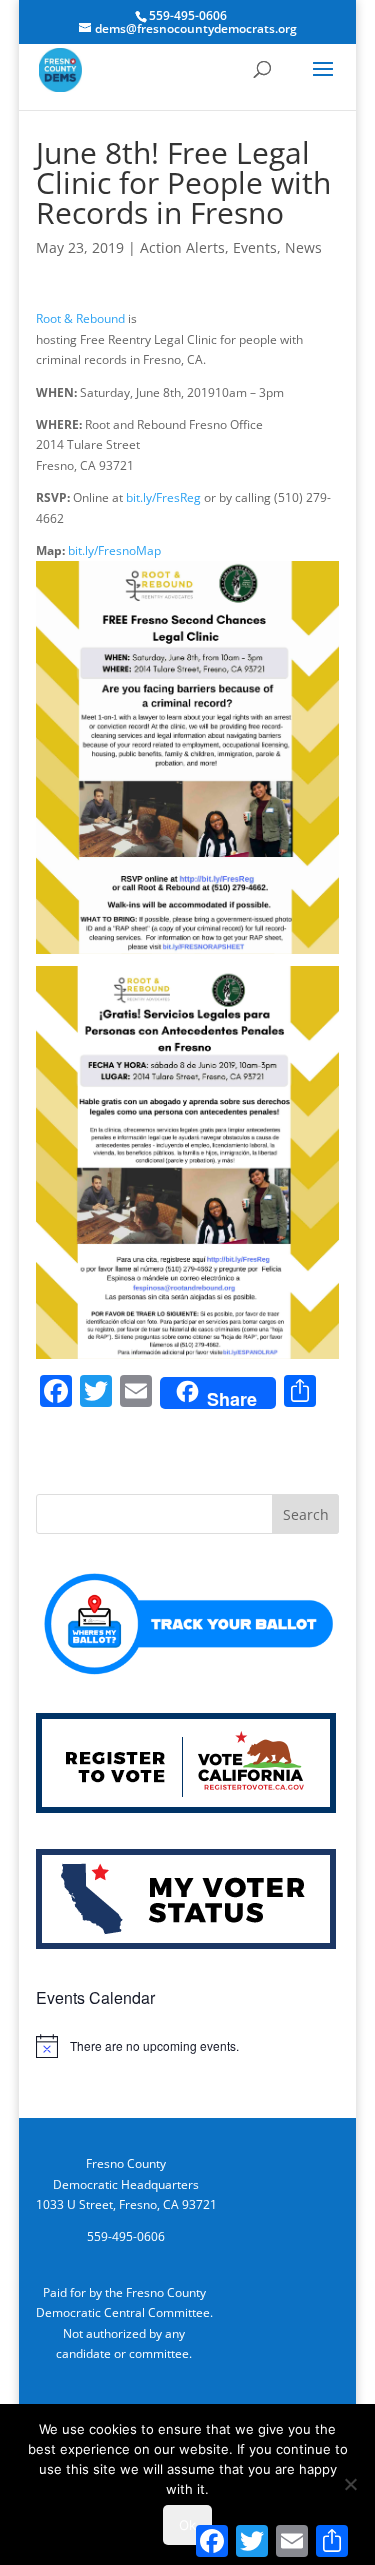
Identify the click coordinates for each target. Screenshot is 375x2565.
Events (255, 247)
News (303, 247)
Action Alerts (182, 247)
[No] (350, 2484)
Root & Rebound (80, 318)
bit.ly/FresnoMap (113, 550)
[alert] (188, 2046)
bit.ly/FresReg (165, 497)
